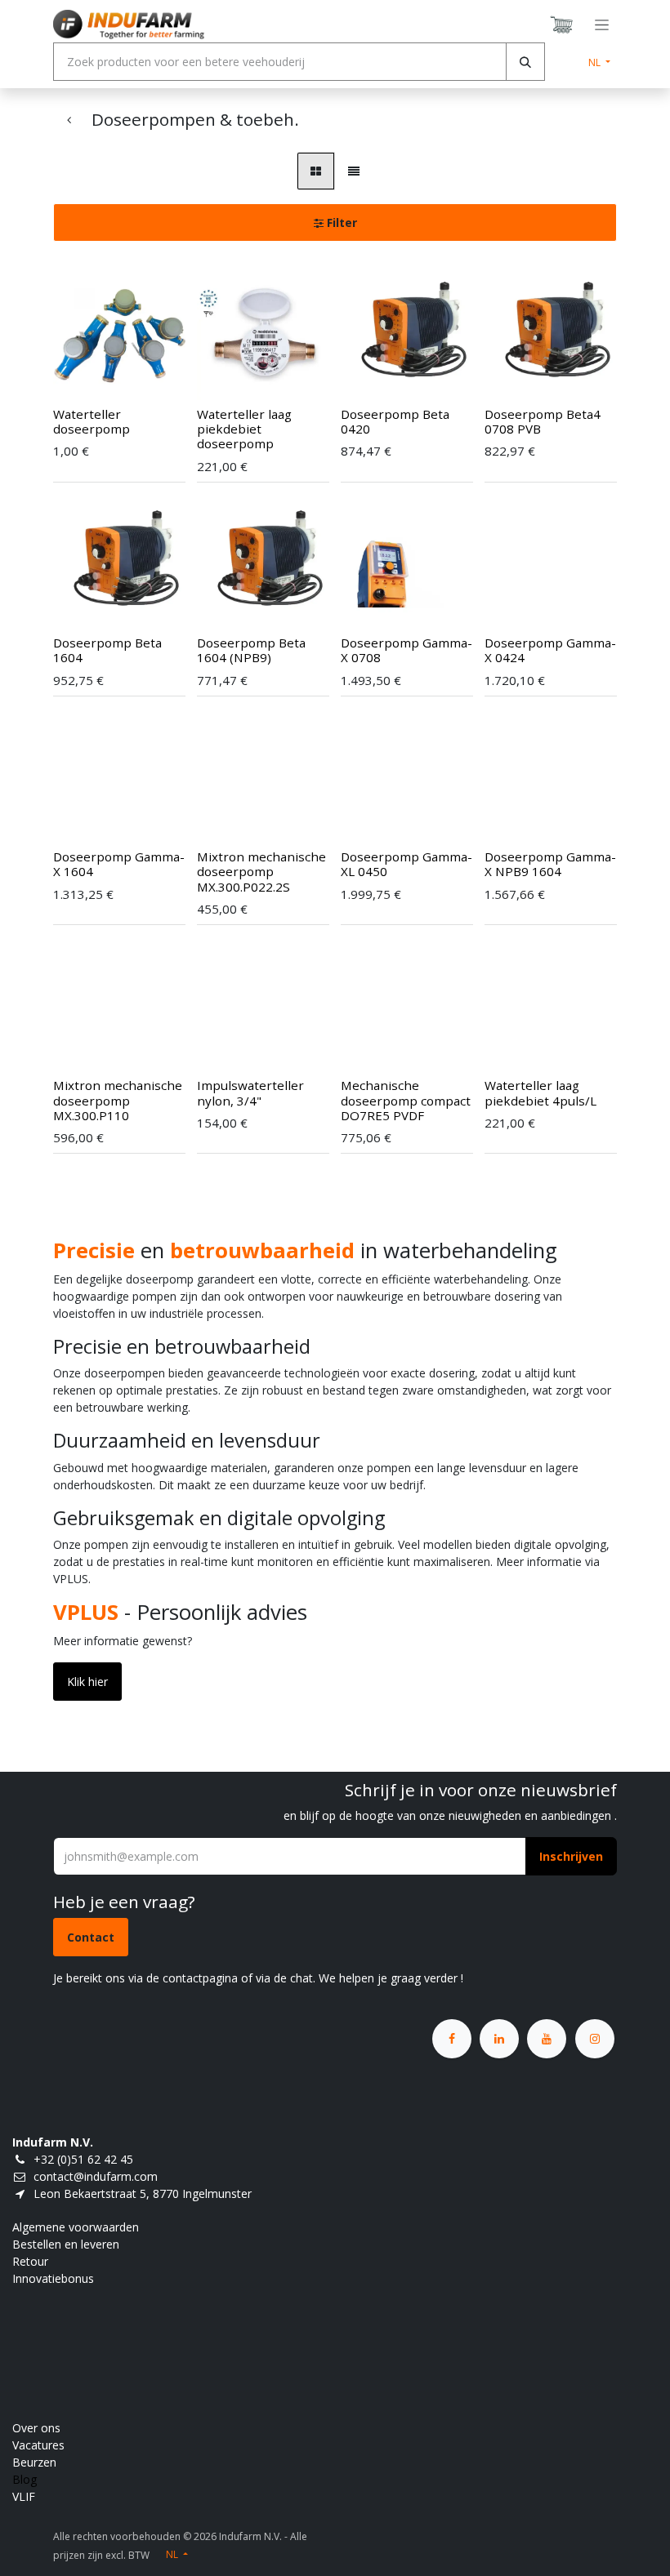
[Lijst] (354, 171)
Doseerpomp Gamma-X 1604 (119, 864)
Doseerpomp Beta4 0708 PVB (543, 421)
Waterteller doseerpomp (92, 421)
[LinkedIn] (499, 2039)
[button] (87, 368)
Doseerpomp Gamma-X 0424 (550, 650)
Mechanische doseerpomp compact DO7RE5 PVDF (406, 1100)
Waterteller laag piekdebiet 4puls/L (540, 1092)
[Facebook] (452, 2039)
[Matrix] (316, 171)
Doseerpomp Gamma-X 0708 (406, 650)
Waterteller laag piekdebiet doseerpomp (244, 429)
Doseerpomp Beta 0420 (395, 421)
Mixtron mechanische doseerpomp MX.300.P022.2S (261, 871)
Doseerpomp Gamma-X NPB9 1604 (550, 864)
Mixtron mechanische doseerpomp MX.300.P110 (118, 1100)
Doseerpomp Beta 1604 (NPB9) (251, 650)
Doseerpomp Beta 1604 (107, 650)
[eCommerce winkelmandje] (562, 24)
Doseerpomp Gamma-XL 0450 (406, 864)
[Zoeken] (525, 62)
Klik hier (87, 1682)
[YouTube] (547, 2039)
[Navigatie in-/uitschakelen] (602, 25)
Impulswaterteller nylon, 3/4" (250, 1092)
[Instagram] (595, 2039)
